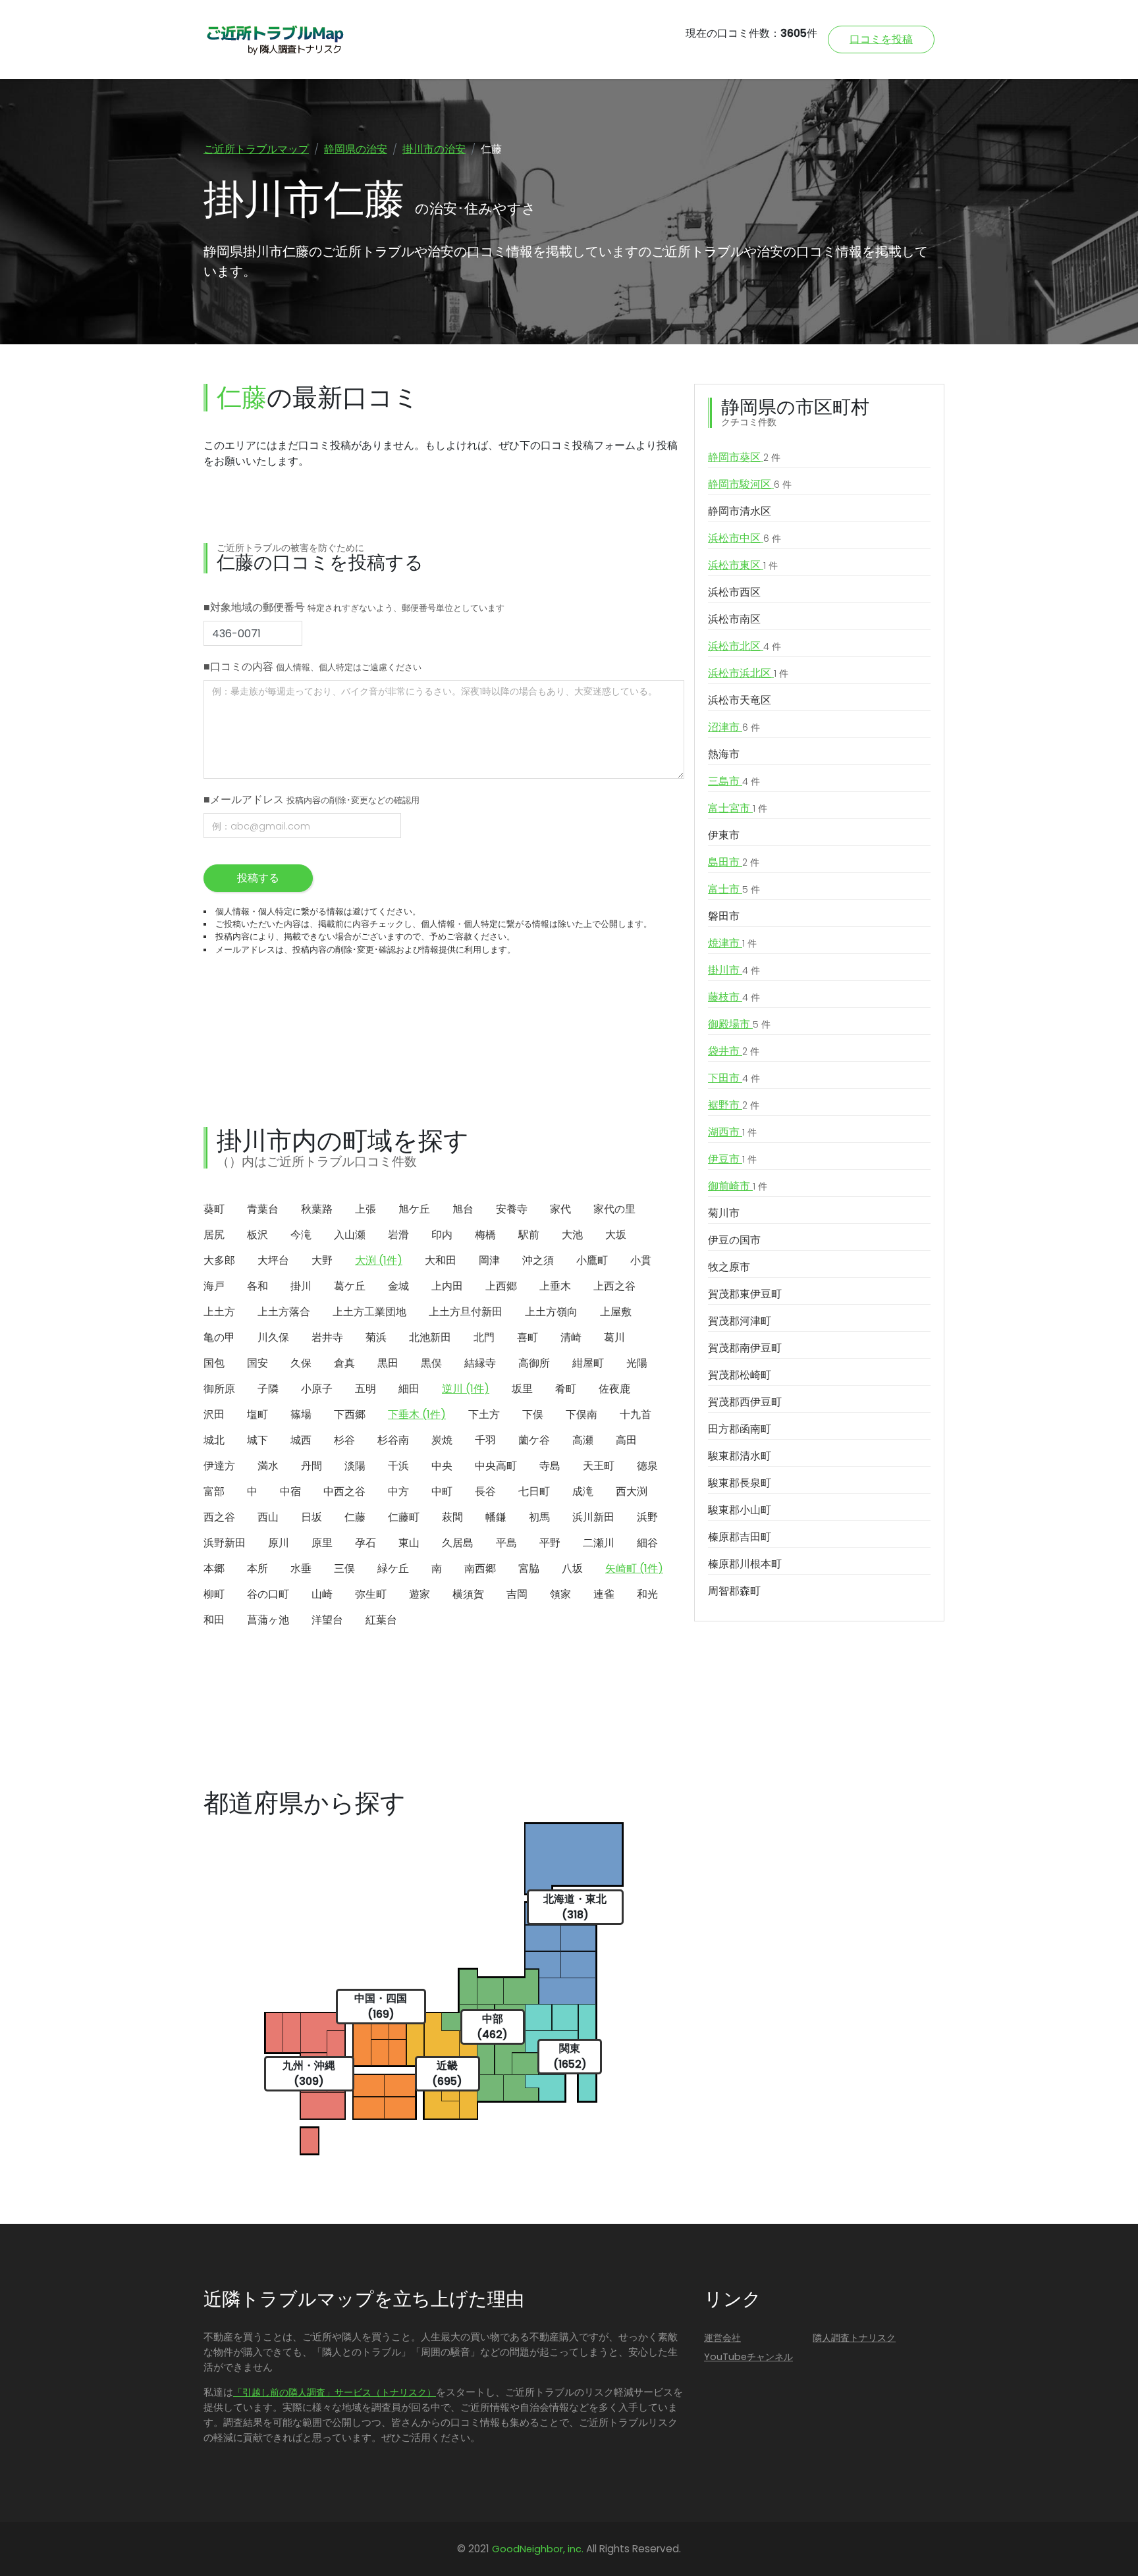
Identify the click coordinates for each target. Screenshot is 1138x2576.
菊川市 (724, 1213)
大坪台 (273, 1260)
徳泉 (647, 1466)
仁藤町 (404, 1517)
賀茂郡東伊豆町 (745, 1294)
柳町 (214, 1594)
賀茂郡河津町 (740, 1321)
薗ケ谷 (534, 1440)
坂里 (522, 1389)
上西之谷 (614, 1286)
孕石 (366, 1543)
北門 (484, 1337)
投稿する (258, 878)
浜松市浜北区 (748, 673)
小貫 (641, 1260)
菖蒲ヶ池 (268, 1620)
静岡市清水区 (740, 511)
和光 (647, 1594)
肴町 (566, 1389)
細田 (409, 1389)
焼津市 (732, 943)
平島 (506, 1543)
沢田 (214, 1414)
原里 (322, 1543)
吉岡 (517, 1594)
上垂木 (555, 1286)
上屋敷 (616, 1312)
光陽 (637, 1363)
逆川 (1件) (466, 1389)
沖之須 (538, 1260)
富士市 (734, 889)
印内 (442, 1235)
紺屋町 (588, 1363)
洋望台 (327, 1620)
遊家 (420, 1594)
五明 (366, 1389)
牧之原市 (729, 1267)
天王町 (599, 1466)
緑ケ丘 (393, 1568)
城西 (301, 1440)
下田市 (734, 1078)
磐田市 (724, 916)
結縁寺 (480, 1363)
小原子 (317, 1389)
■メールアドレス (312, 800)
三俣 (344, 1568)
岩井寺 (327, 1337)
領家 (560, 1594)
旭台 (463, 1209)
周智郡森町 (734, 1591)
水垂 (301, 1568)
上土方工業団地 (369, 1312)
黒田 (388, 1363)
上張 (366, 1209)
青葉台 (263, 1209)
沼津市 (734, 727)
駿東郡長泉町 (740, 1483)
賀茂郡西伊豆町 (745, 1402)
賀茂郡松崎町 (740, 1375)
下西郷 (350, 1414)
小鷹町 (592, 1260)
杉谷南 (393, 1440)
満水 (268, 1466)
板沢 (257, 1235)
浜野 (647, 1517)
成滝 (583, 1491)
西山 (268, 1517)
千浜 (398, 1466)
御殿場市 (739, 1024)
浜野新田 (225, 1543)
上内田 (447, 1286)
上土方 (219, 1312)
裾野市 (734, 1105)
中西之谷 (344, 1491)
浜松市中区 (745, 538)
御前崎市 (738, 1186)
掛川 (301, 1286)
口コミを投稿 (881, 39)
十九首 (636, 1414)
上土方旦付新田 (466, 1312)
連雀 (604, 1594)
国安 (257, 1363)
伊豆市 (732, 1159)
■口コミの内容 (312, 667)
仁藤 (355, 1517)
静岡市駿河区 (750, 484)
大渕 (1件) (379, 1260)
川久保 (273, 1337)
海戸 (214, 1286)
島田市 (734, 862)
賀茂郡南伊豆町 (745, 1348)
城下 (257, 1440)
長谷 (485, 1491)
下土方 (484, 1414)
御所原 (219, 1389)
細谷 (647, 1543)
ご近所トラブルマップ (256, 149)
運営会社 (722, 2338)
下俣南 (582, 1414)
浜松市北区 (745, 646)
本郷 (214, 1568)
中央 (442, 1466)
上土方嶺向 (551, 1312)
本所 (257, 1568)
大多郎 (219, 1260)
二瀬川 (599, 1543)
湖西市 (732, 1132)
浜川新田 (593, 1517)
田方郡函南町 (740, 1429)
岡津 (489, 1260)
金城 (398, 1286)
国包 (214, 1363)
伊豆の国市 (734, 1240)
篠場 (301, 1414)
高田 (626, 1440)
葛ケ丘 (350, 1286)
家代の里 (614, 1209)
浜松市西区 (734, 592)
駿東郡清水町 (740, 1456)
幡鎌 (496, 1517)
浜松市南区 (734, 619)
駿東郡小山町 (740, 1510)
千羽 (485, 1440)
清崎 (571, 1337)
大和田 (441, 1260)
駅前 (529, 1235)
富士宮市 (738, 808)
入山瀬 (350, 1235)
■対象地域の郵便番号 (354, 607)
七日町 (534, 1491)
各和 (257, 1286)
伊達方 (219, 1466)
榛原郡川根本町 (745, 1564)
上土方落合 (284, 1312)
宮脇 (529, 1568)
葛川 (614, 1337)
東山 (409, 1543)
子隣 (268, 1389)
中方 (398, 1491)
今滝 (301, 1235)
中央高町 (496, 1466)
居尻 (214, 1235)
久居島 (458, 1543)
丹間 (312, 1466)
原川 (279, 1543)
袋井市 (734, 1051)
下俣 (533, 1414)
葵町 (214, 1209)
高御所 (534, 1363)
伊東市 (724, 835)
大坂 (616, 1235)
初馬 (539, 1517)
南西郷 (480, 1568)
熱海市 (724, 754)
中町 (442, 1491)
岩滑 (398, 1235)
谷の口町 (268, 1594)
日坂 (312, 1517)
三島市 (734, 781)
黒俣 (431, 1363)
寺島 (550, 1466)
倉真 (344, 1363)
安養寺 (512, 1209)
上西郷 (501, 1286)
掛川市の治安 (434, 149)
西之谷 (219, 1517)
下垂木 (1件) (417, 1414)
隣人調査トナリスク (854, 2338)
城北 (214, 1440)
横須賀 (468, 1594)
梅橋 (485, 1235)
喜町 (528, 1337)
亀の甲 (219, 1337)
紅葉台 (381, 1620)
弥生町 (371, 1594)
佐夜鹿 (614, 1389)
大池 (572, 1235)
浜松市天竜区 (740, 700)
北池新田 (430, 1337)
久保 (301, 1363)
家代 (560, 1209)
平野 (550, 1543)
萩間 (452, 1517)
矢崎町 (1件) (634, 1568)
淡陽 (355, 1466)
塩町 (257, 1414)
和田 (214, 1620)
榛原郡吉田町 (740, 1537)
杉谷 (344, 1440)
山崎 (322, 1594)
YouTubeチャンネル (748, 2357)
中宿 (290, 1491)
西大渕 (632, 1491)
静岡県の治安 (356, 149)
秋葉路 (317, 1209)
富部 (214, 1491)
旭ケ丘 (414, 1209)
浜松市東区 (743, 565)
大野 (322, 1260)
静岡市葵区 (744, 457)
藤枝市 (734, 997)
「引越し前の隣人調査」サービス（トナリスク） (335, 2392)
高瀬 (583, 1440)
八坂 (572, 1568)
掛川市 (734, 970)
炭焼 (442, 1440)
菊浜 (376, 1337)
